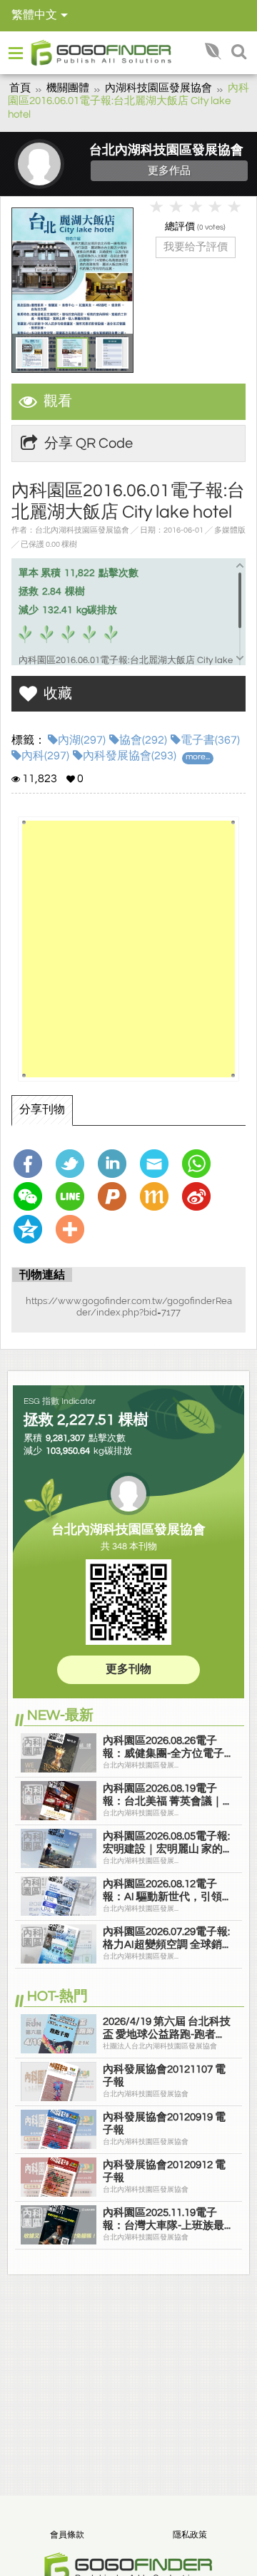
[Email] (158, 1164)
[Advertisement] (128, 949)
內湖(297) (82, 740)
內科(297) (45, 756)
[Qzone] (31, 1229)
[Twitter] (74, 1164)
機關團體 (68, 88)
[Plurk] (116, 1196)
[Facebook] (31, 1164)
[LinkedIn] (116, 1164)
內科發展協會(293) (130, 756)
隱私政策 (190, 2535)
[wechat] (31, 1196)
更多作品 (169, 170)
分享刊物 (42, 1109)
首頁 (20, 88)
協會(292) (143, 740)
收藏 (58, 694)
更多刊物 (128, 1669)
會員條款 (67, 2535)
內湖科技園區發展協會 (158, 88)
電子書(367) (210, 740)
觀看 (58, 401)
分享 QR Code (89, 443)
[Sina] (200, 1196)
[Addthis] (74, 1229)
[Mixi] (158, 1196)
